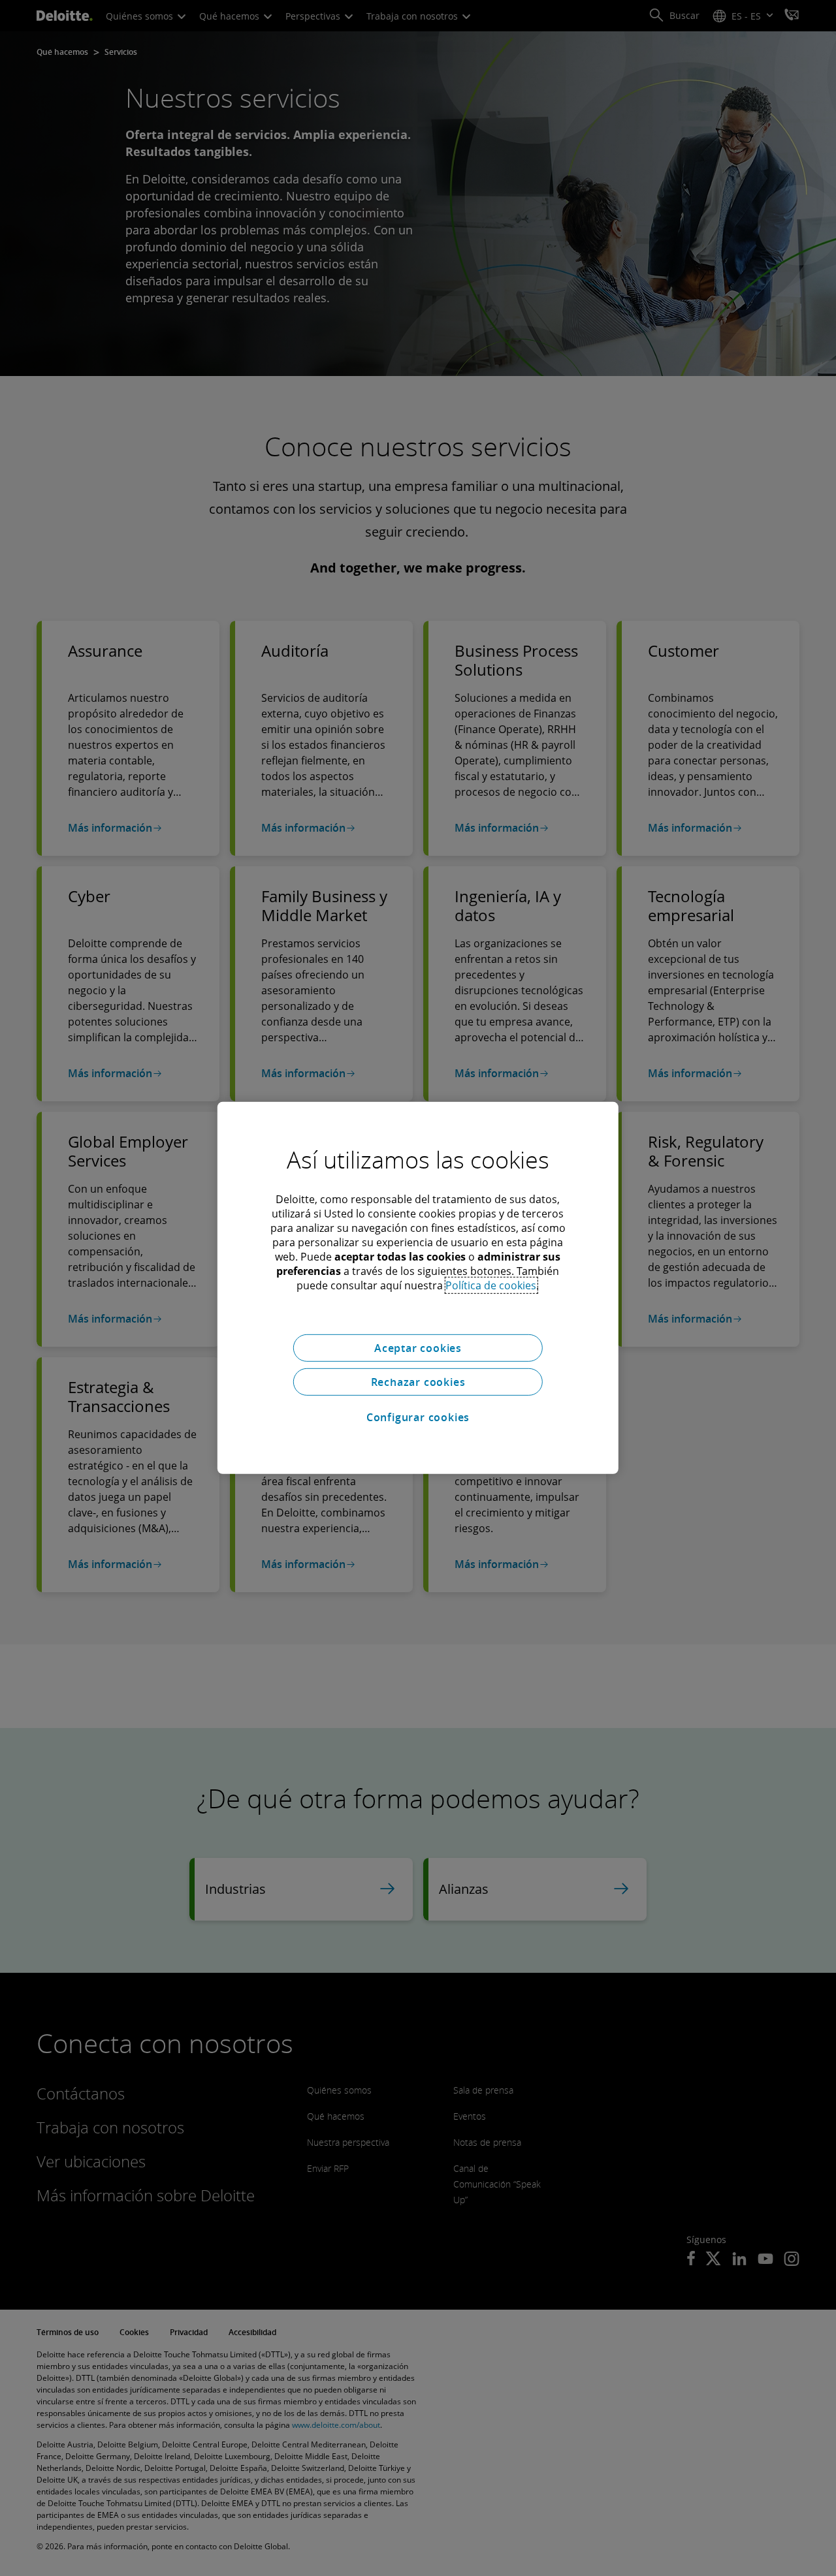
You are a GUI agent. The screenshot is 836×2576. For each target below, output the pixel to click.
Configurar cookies (418, 1417)
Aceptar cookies (418, 1348)
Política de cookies (491, 1285)
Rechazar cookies (418, 1382)
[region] (418, 1288)
